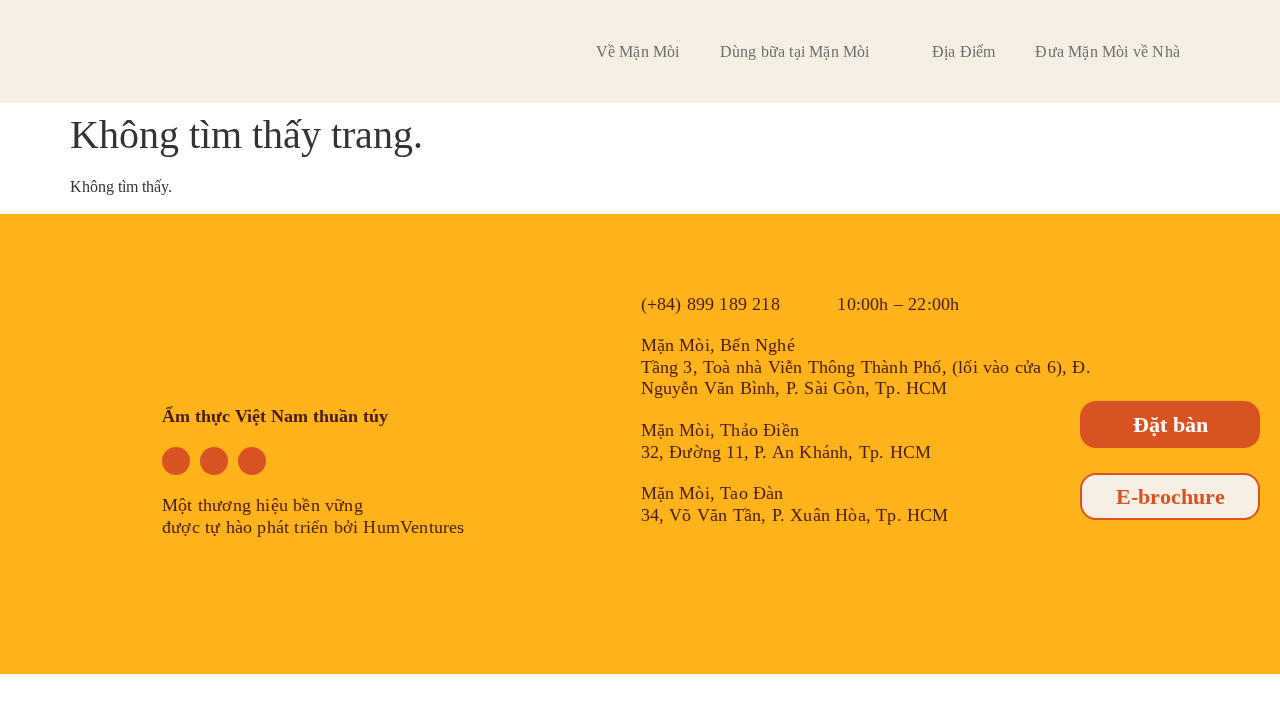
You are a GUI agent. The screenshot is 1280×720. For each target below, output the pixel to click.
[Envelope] (252, 461)
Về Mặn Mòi (638, 51)
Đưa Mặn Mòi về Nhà (1107, 51)
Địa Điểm (964, 51)
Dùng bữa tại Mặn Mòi (795, 51)
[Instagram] (214, 461)
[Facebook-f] (176, 461)
